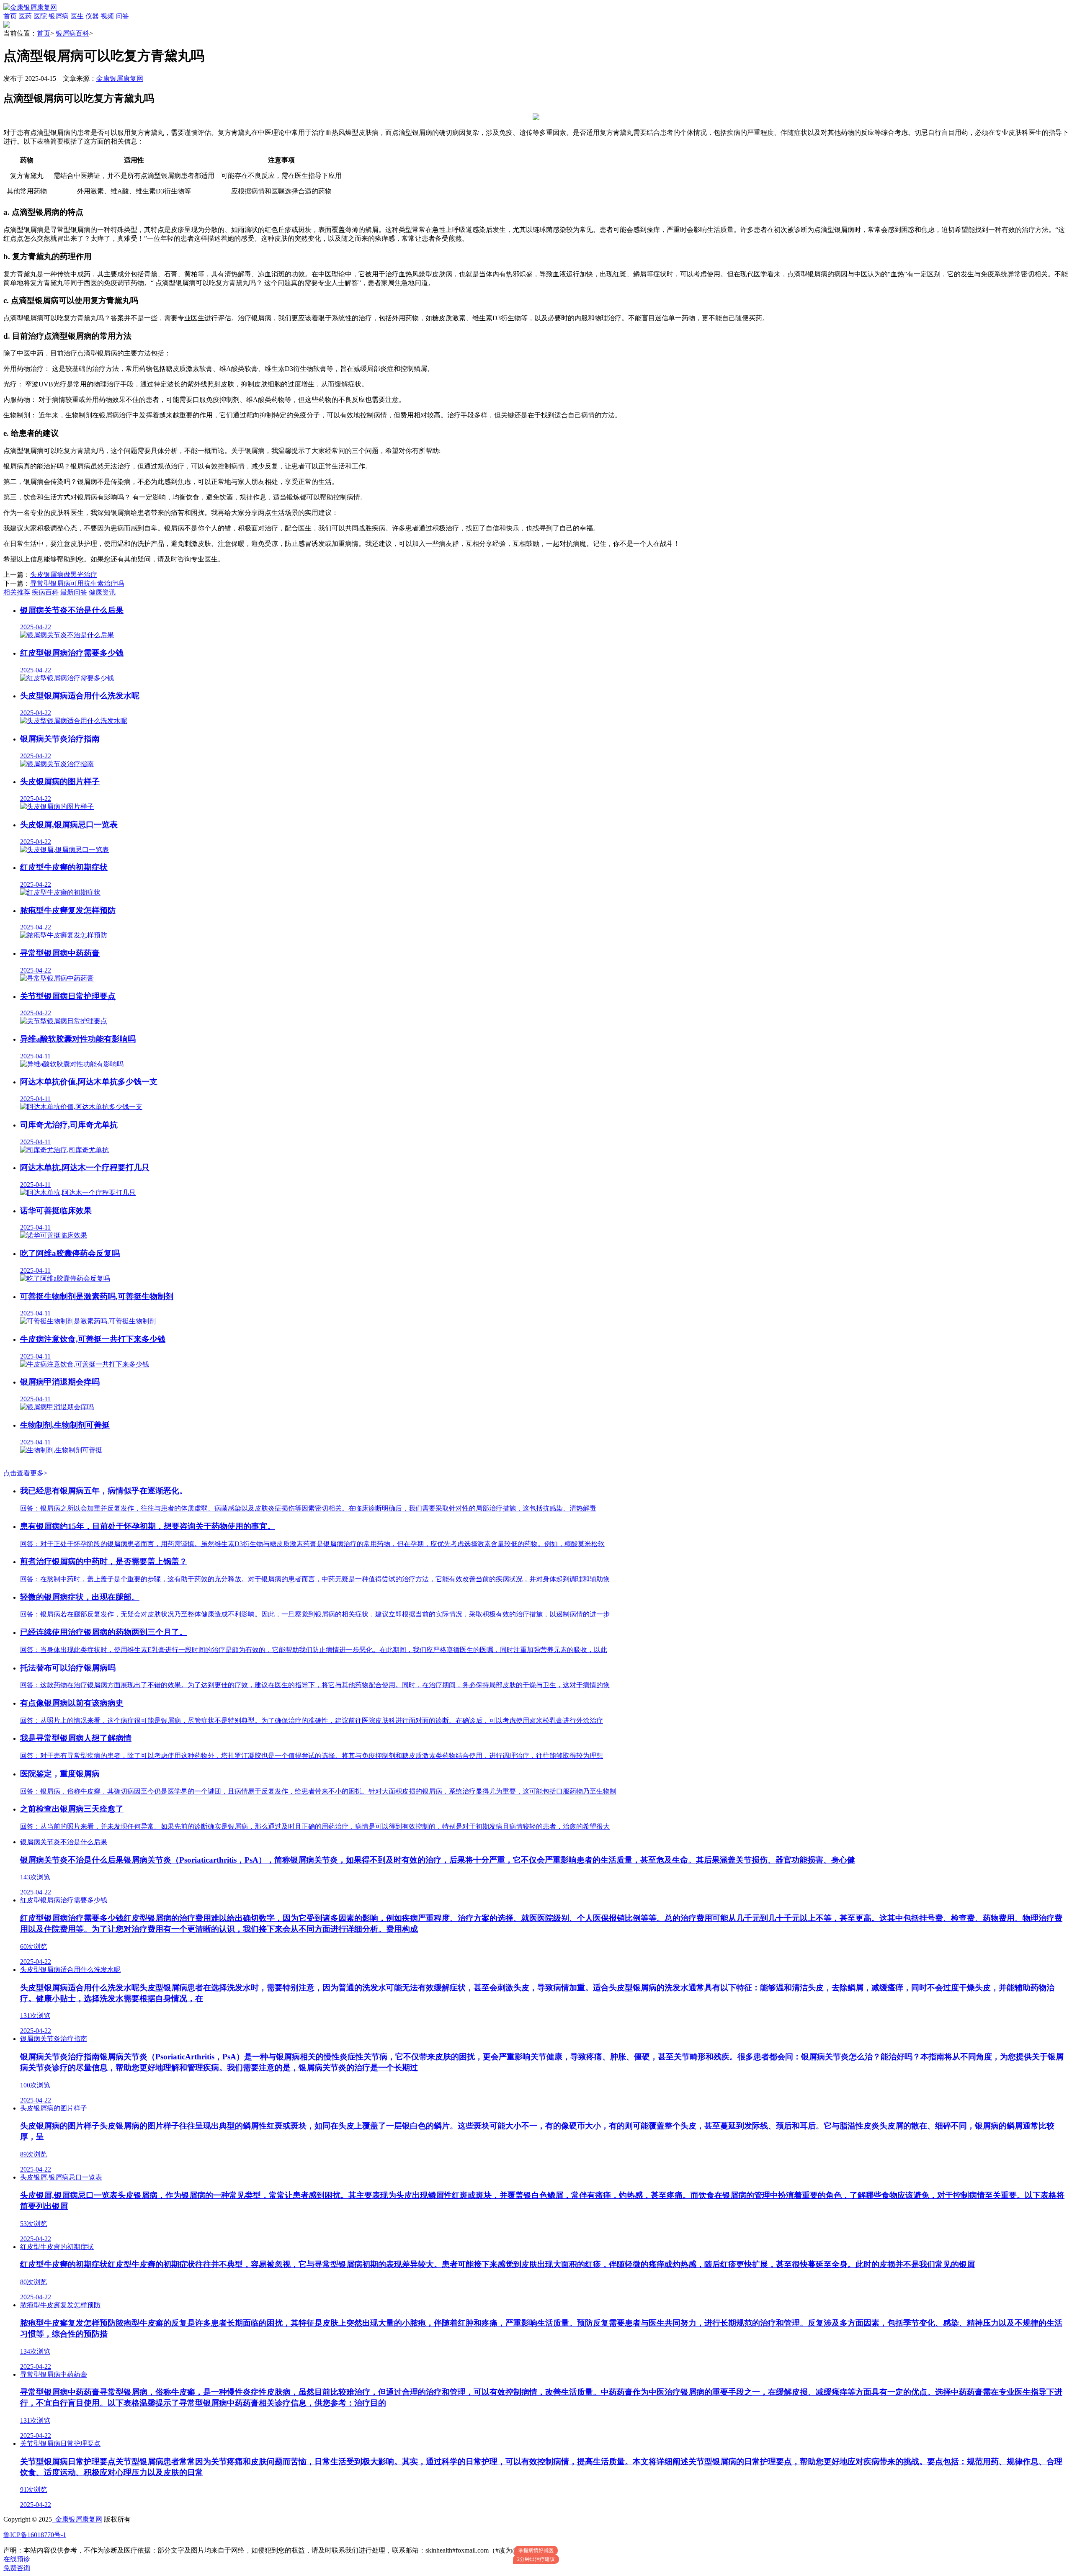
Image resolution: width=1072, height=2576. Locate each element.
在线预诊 (17, 2559)
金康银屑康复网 (120, 78)
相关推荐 (17, 592)
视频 (107, 16)
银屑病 (59, 16)
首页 (10, 16)
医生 (77, 16)
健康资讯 (102, 592)
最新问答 (74, 592)
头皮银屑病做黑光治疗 (64, 575)
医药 (25, 16)
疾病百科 (45, 592)
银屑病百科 (72, 33)
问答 (122, 16)
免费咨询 (17, 2568)
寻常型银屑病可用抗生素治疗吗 (77, 583)
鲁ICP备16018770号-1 (35, 2535)
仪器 (92, 16)
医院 (40, 16)
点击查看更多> (25, 1473)
